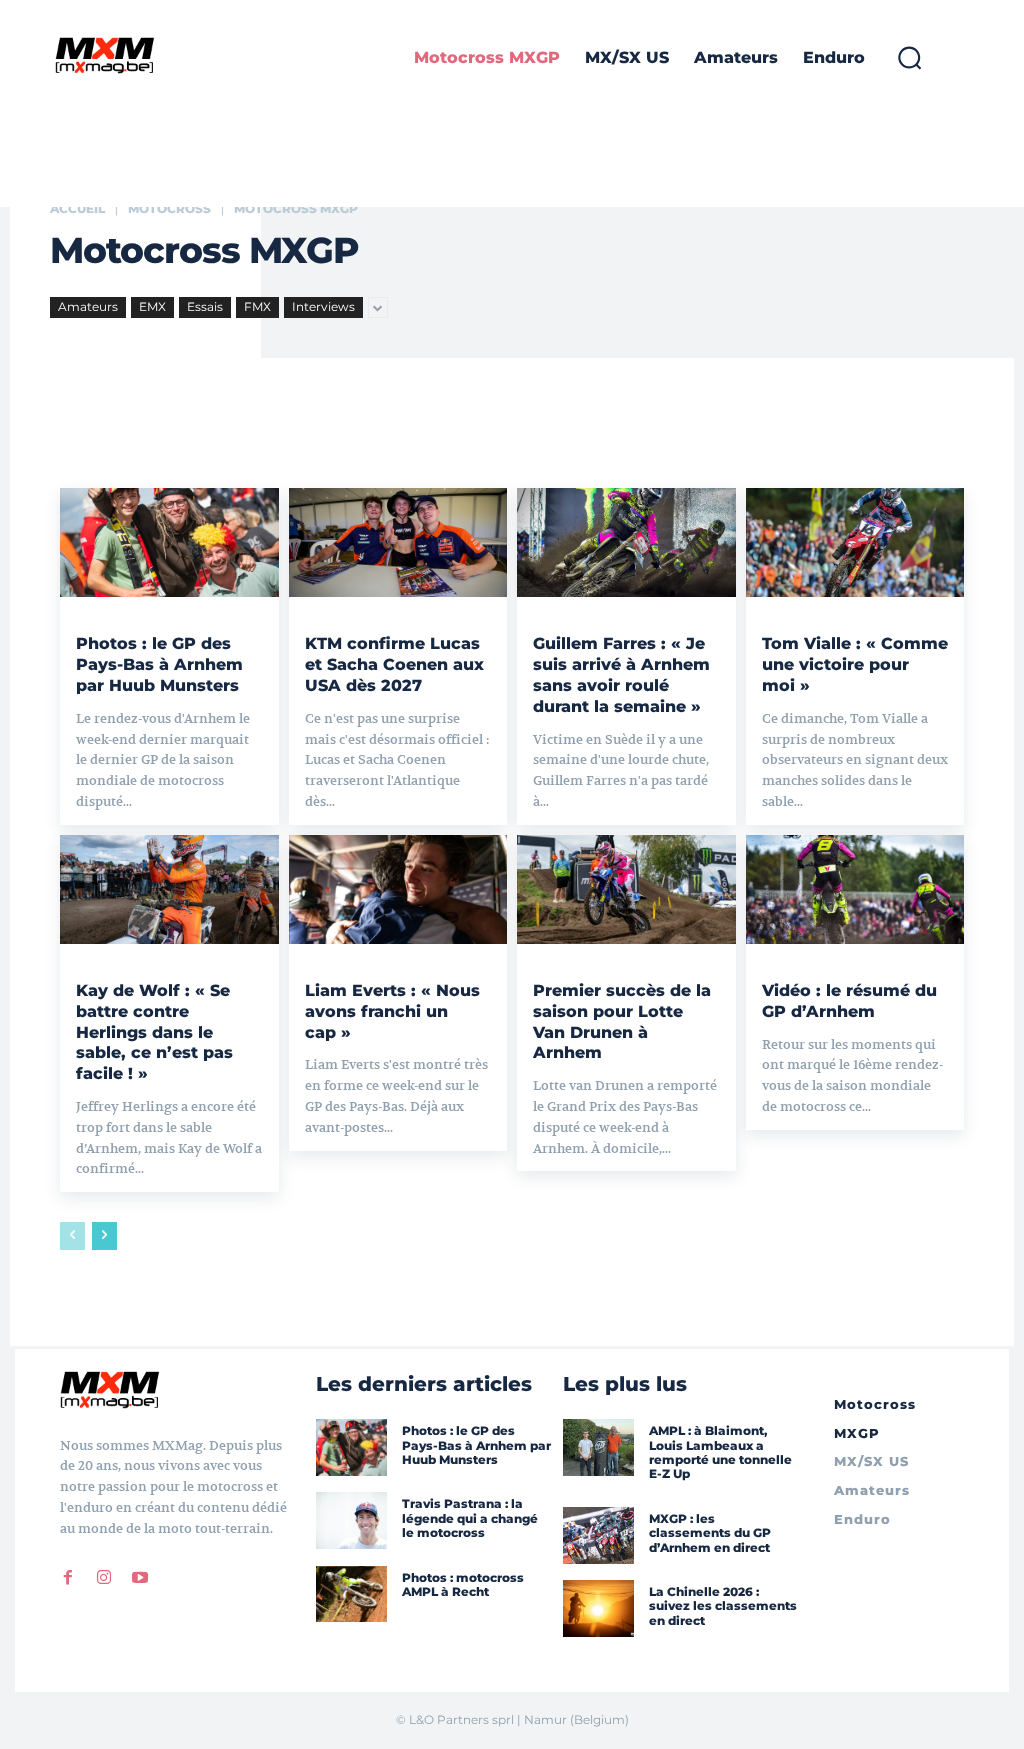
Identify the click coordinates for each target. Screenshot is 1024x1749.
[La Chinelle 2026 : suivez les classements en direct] (598, 1608)
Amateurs (88, 306)
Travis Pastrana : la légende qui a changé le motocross (470, 1518)
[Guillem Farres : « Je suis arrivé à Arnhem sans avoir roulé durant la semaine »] (626, 542)
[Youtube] (140, 1578)
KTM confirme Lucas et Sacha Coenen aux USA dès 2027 (394, 664)
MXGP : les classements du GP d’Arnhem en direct (710, 1533)
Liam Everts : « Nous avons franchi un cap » (392, 1011)
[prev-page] (72, 1236)
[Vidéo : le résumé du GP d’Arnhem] (855, 889)
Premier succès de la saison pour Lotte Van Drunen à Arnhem (622, 1021)
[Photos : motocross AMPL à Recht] (351, 1594)
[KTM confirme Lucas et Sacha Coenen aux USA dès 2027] (398, 542)
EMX (152, 306)
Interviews (323, 306)
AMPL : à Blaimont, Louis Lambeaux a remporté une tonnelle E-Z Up (720, 1452)
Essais (205, 306)
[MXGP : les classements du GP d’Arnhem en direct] (598, 1535)
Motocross (169, 208)
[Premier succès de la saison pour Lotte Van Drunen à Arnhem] (626, 889)
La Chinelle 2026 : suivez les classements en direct (723, 1606)
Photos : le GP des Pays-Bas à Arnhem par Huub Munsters (159, 664)
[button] (909, 58)
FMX (257, 306)
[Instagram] (104, 1578)
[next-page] (104, 1236)
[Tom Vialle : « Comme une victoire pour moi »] (855, 542)
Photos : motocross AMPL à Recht (463, 1584)
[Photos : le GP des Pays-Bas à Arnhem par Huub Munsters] (169, 542)
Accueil (77, 208)
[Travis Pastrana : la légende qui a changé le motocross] (351, 1520)
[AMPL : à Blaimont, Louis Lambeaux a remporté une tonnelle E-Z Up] (598, 1447)
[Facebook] (68, 1578)
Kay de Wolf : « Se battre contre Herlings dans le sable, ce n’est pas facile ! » (154, 1032)
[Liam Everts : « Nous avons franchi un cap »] (398, 889)
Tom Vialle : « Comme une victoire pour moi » (855, 664)
